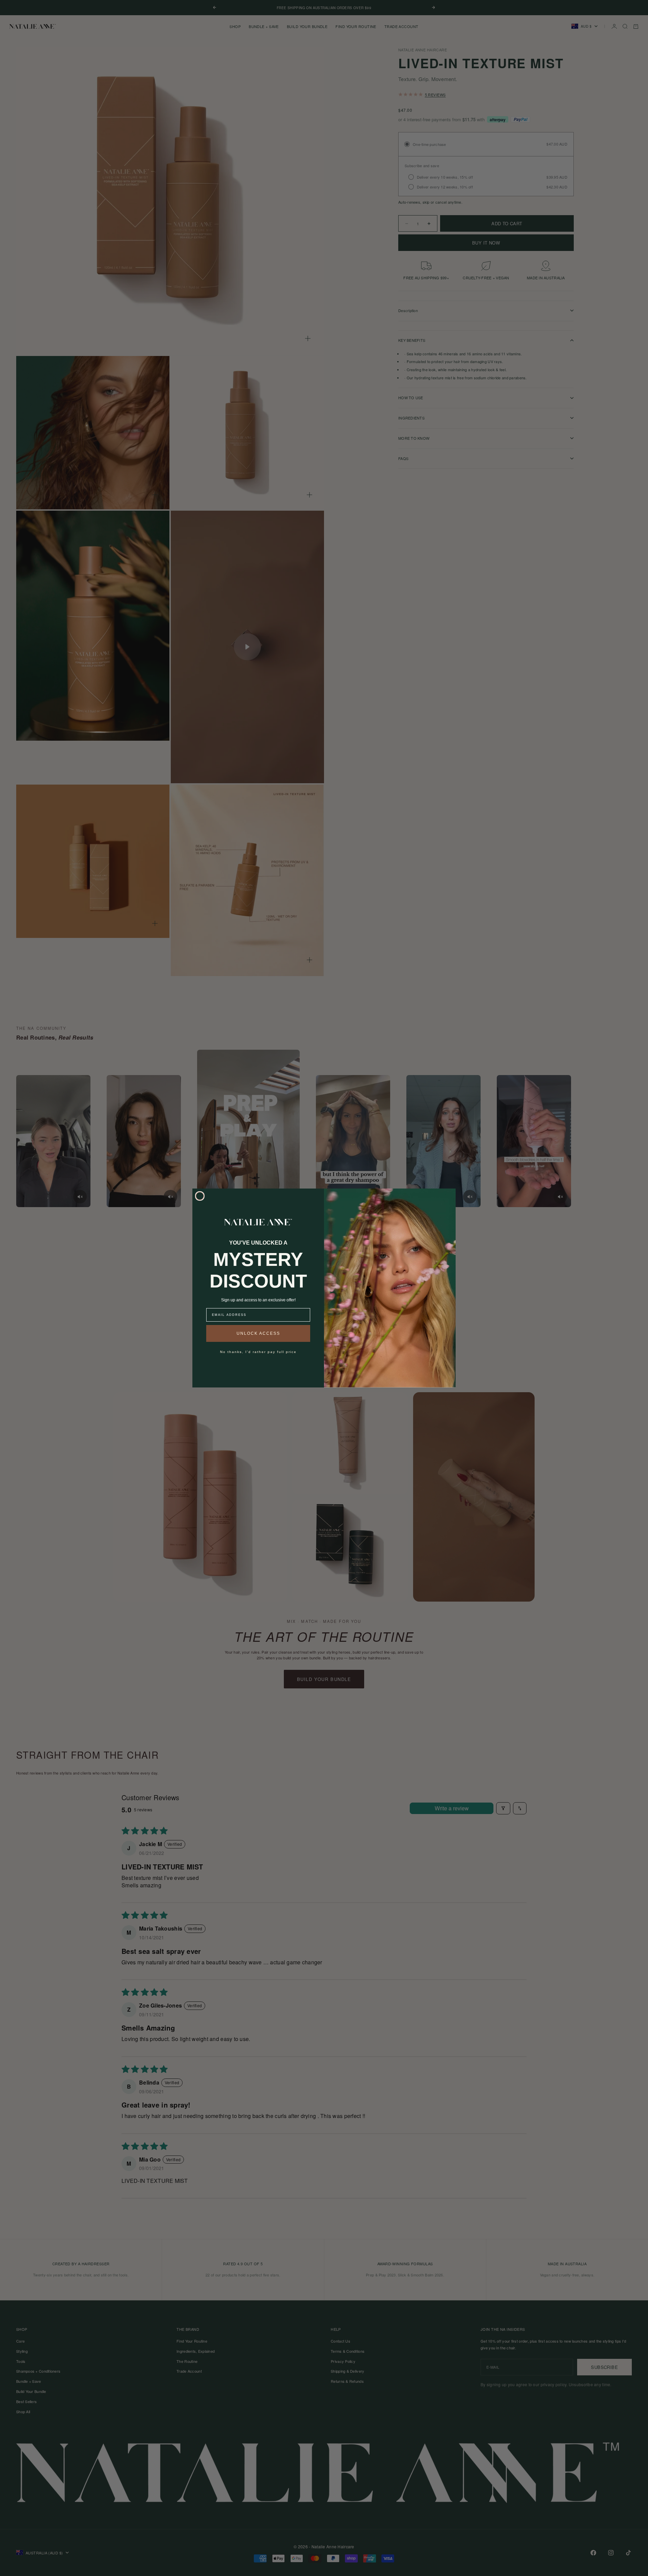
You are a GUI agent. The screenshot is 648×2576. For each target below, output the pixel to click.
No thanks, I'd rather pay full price (258, 1352)
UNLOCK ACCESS (258, 1333)
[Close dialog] (200, 1196)
